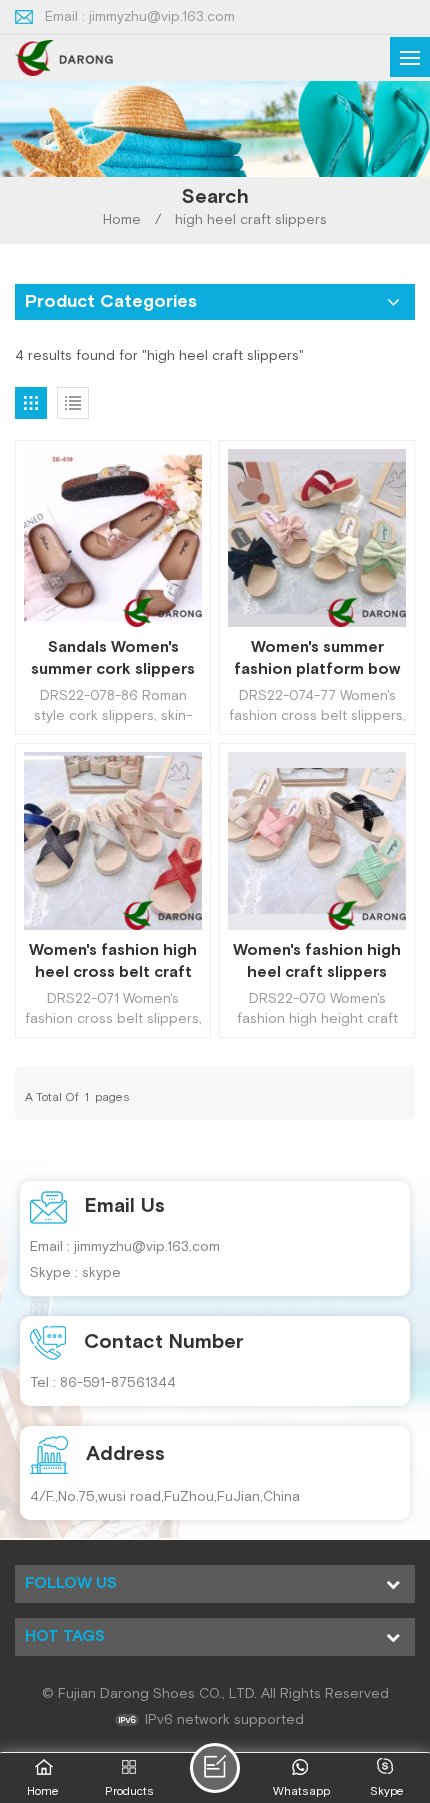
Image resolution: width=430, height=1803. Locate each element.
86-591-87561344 (118, 1383)
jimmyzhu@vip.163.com (162, 17)
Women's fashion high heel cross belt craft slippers (113, 962)
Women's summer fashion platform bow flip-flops (317, 659)
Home (122, 220)
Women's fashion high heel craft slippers (317, 961)
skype (101, 1273)
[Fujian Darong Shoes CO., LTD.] (64, 58)
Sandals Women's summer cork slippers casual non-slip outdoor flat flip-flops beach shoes (113, 659)
